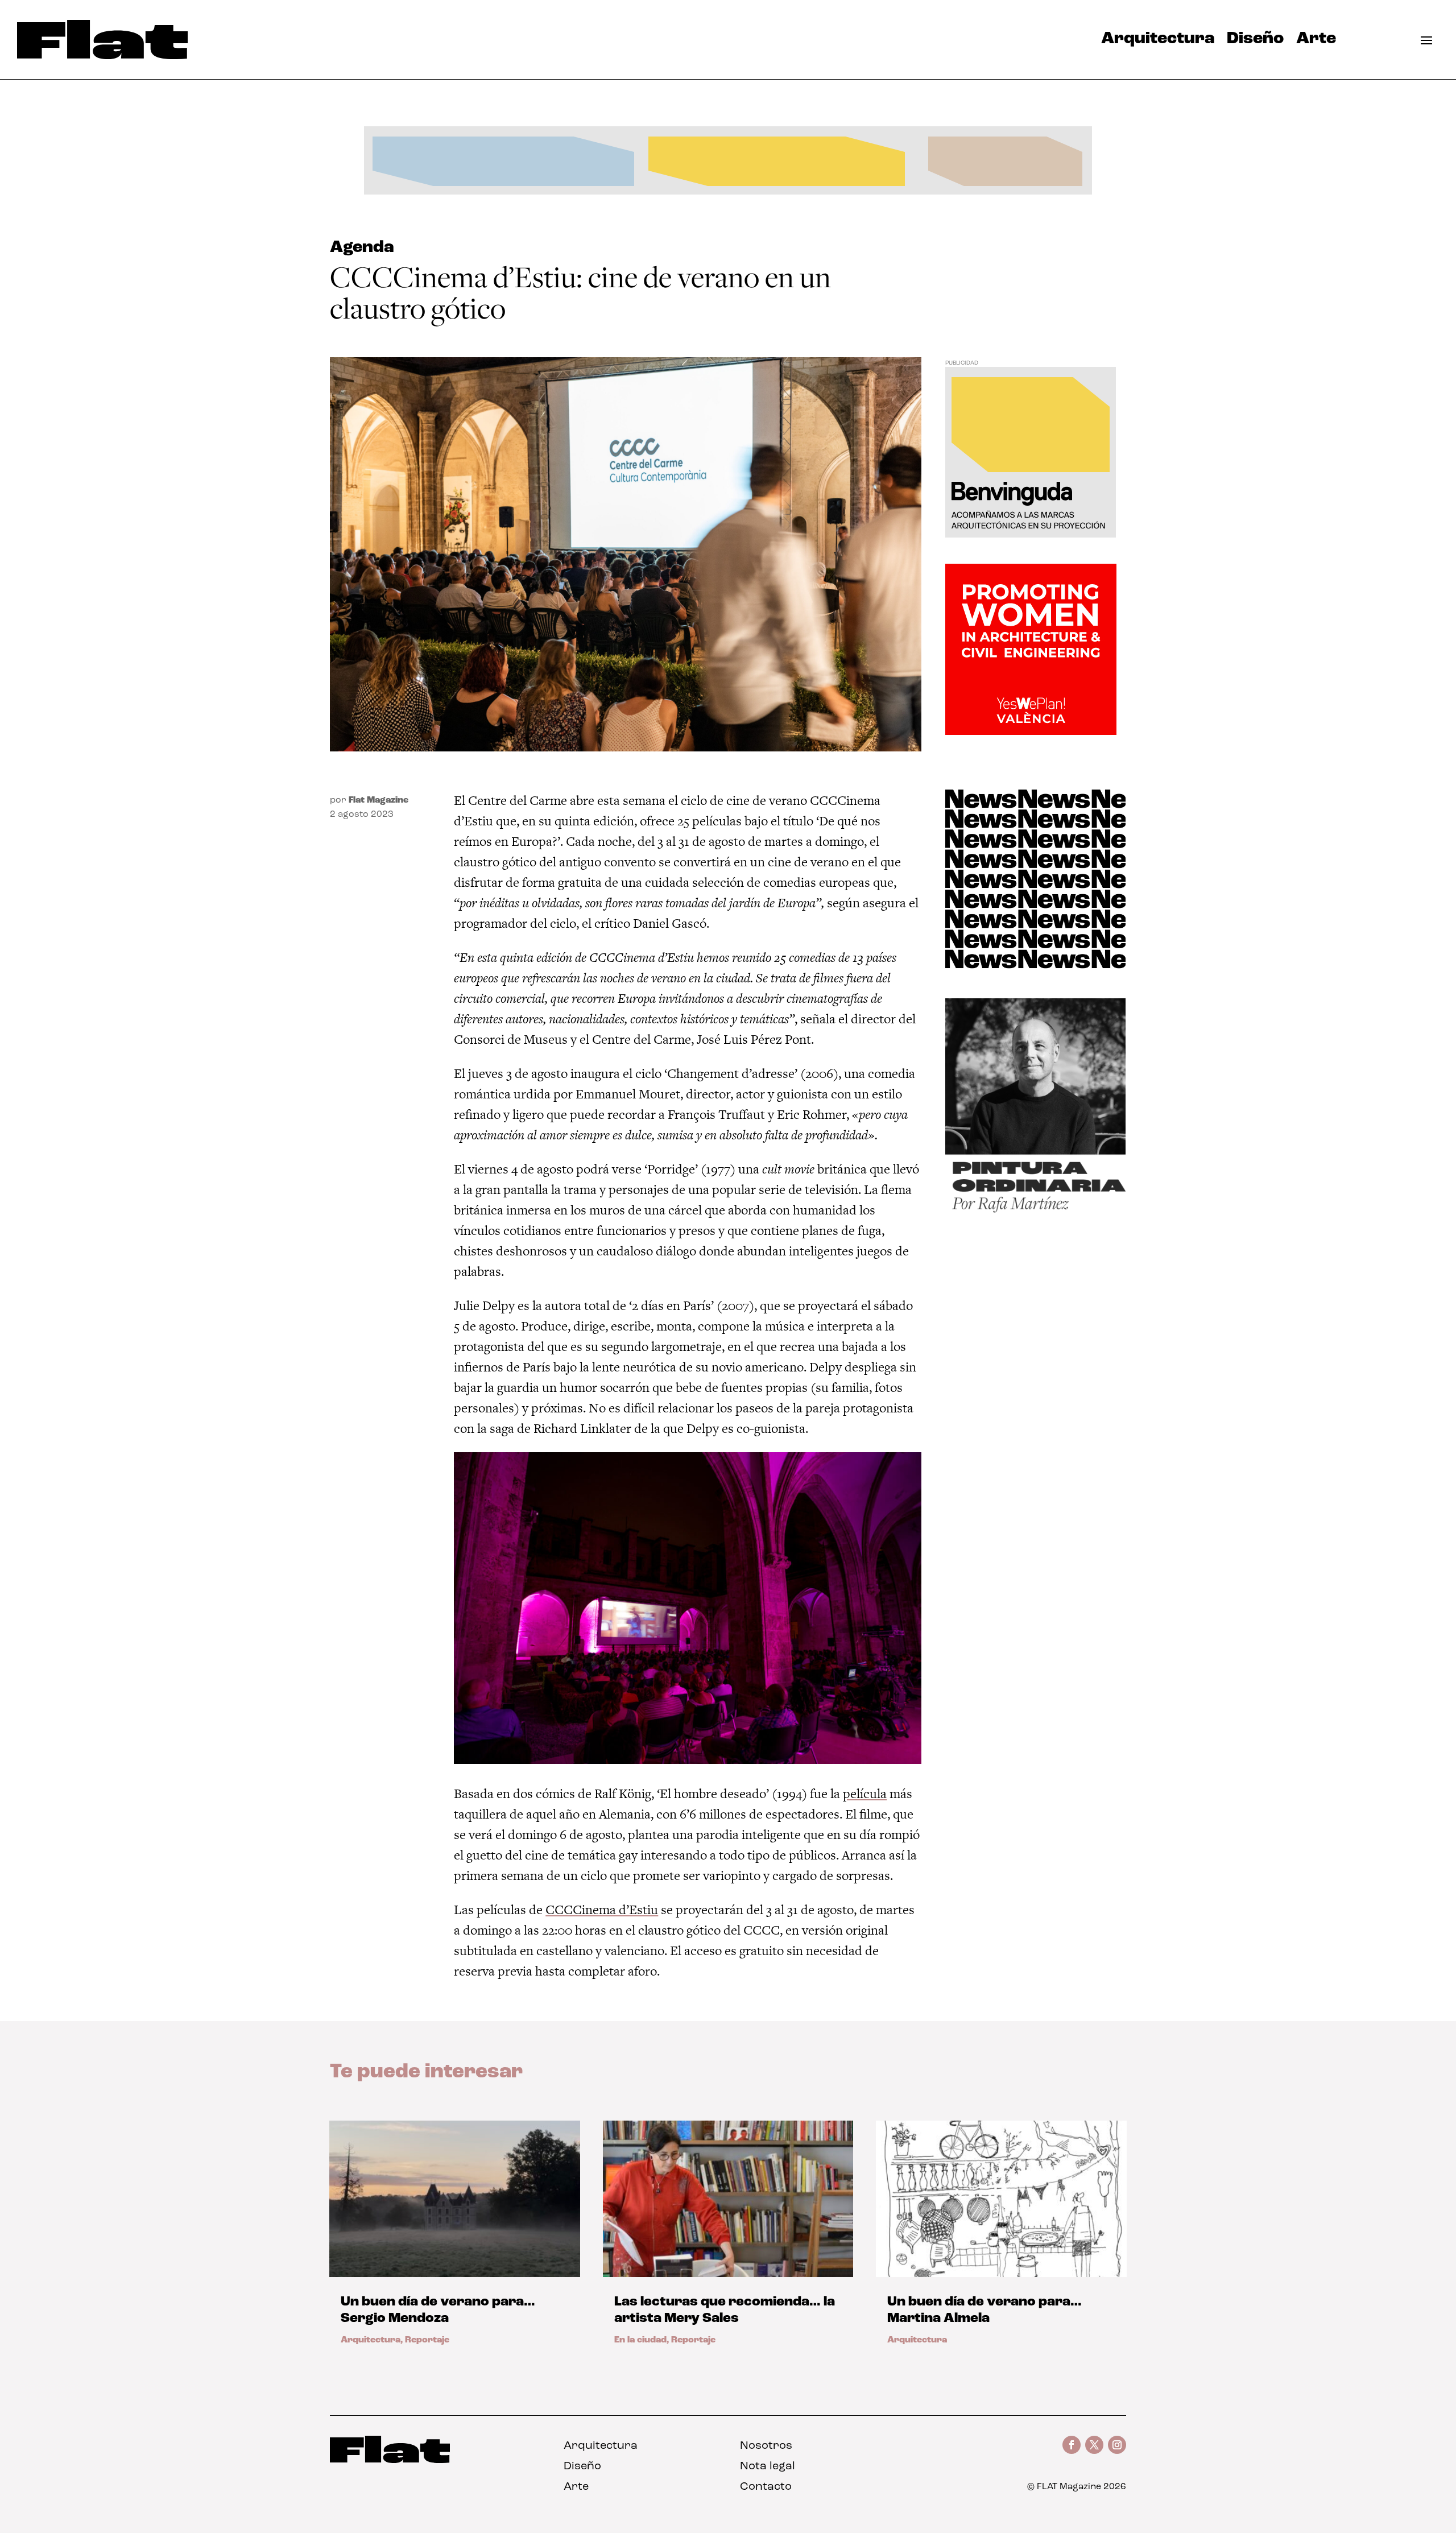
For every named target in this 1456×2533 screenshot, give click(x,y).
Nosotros (766, 2446)
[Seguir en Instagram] (1117, 2445)
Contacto (766, 2487)
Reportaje (427, 2340)
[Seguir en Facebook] (1072, 2445)
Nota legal (768, 2466)
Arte (1316, 42)
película (865, 1794)
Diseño (1255, 42)
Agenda (362, 248)
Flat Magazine (379, 800)
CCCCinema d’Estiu (602, 1910)
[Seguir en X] (1094, 2445)
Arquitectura (1158, 42)
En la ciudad (640, 2340)
